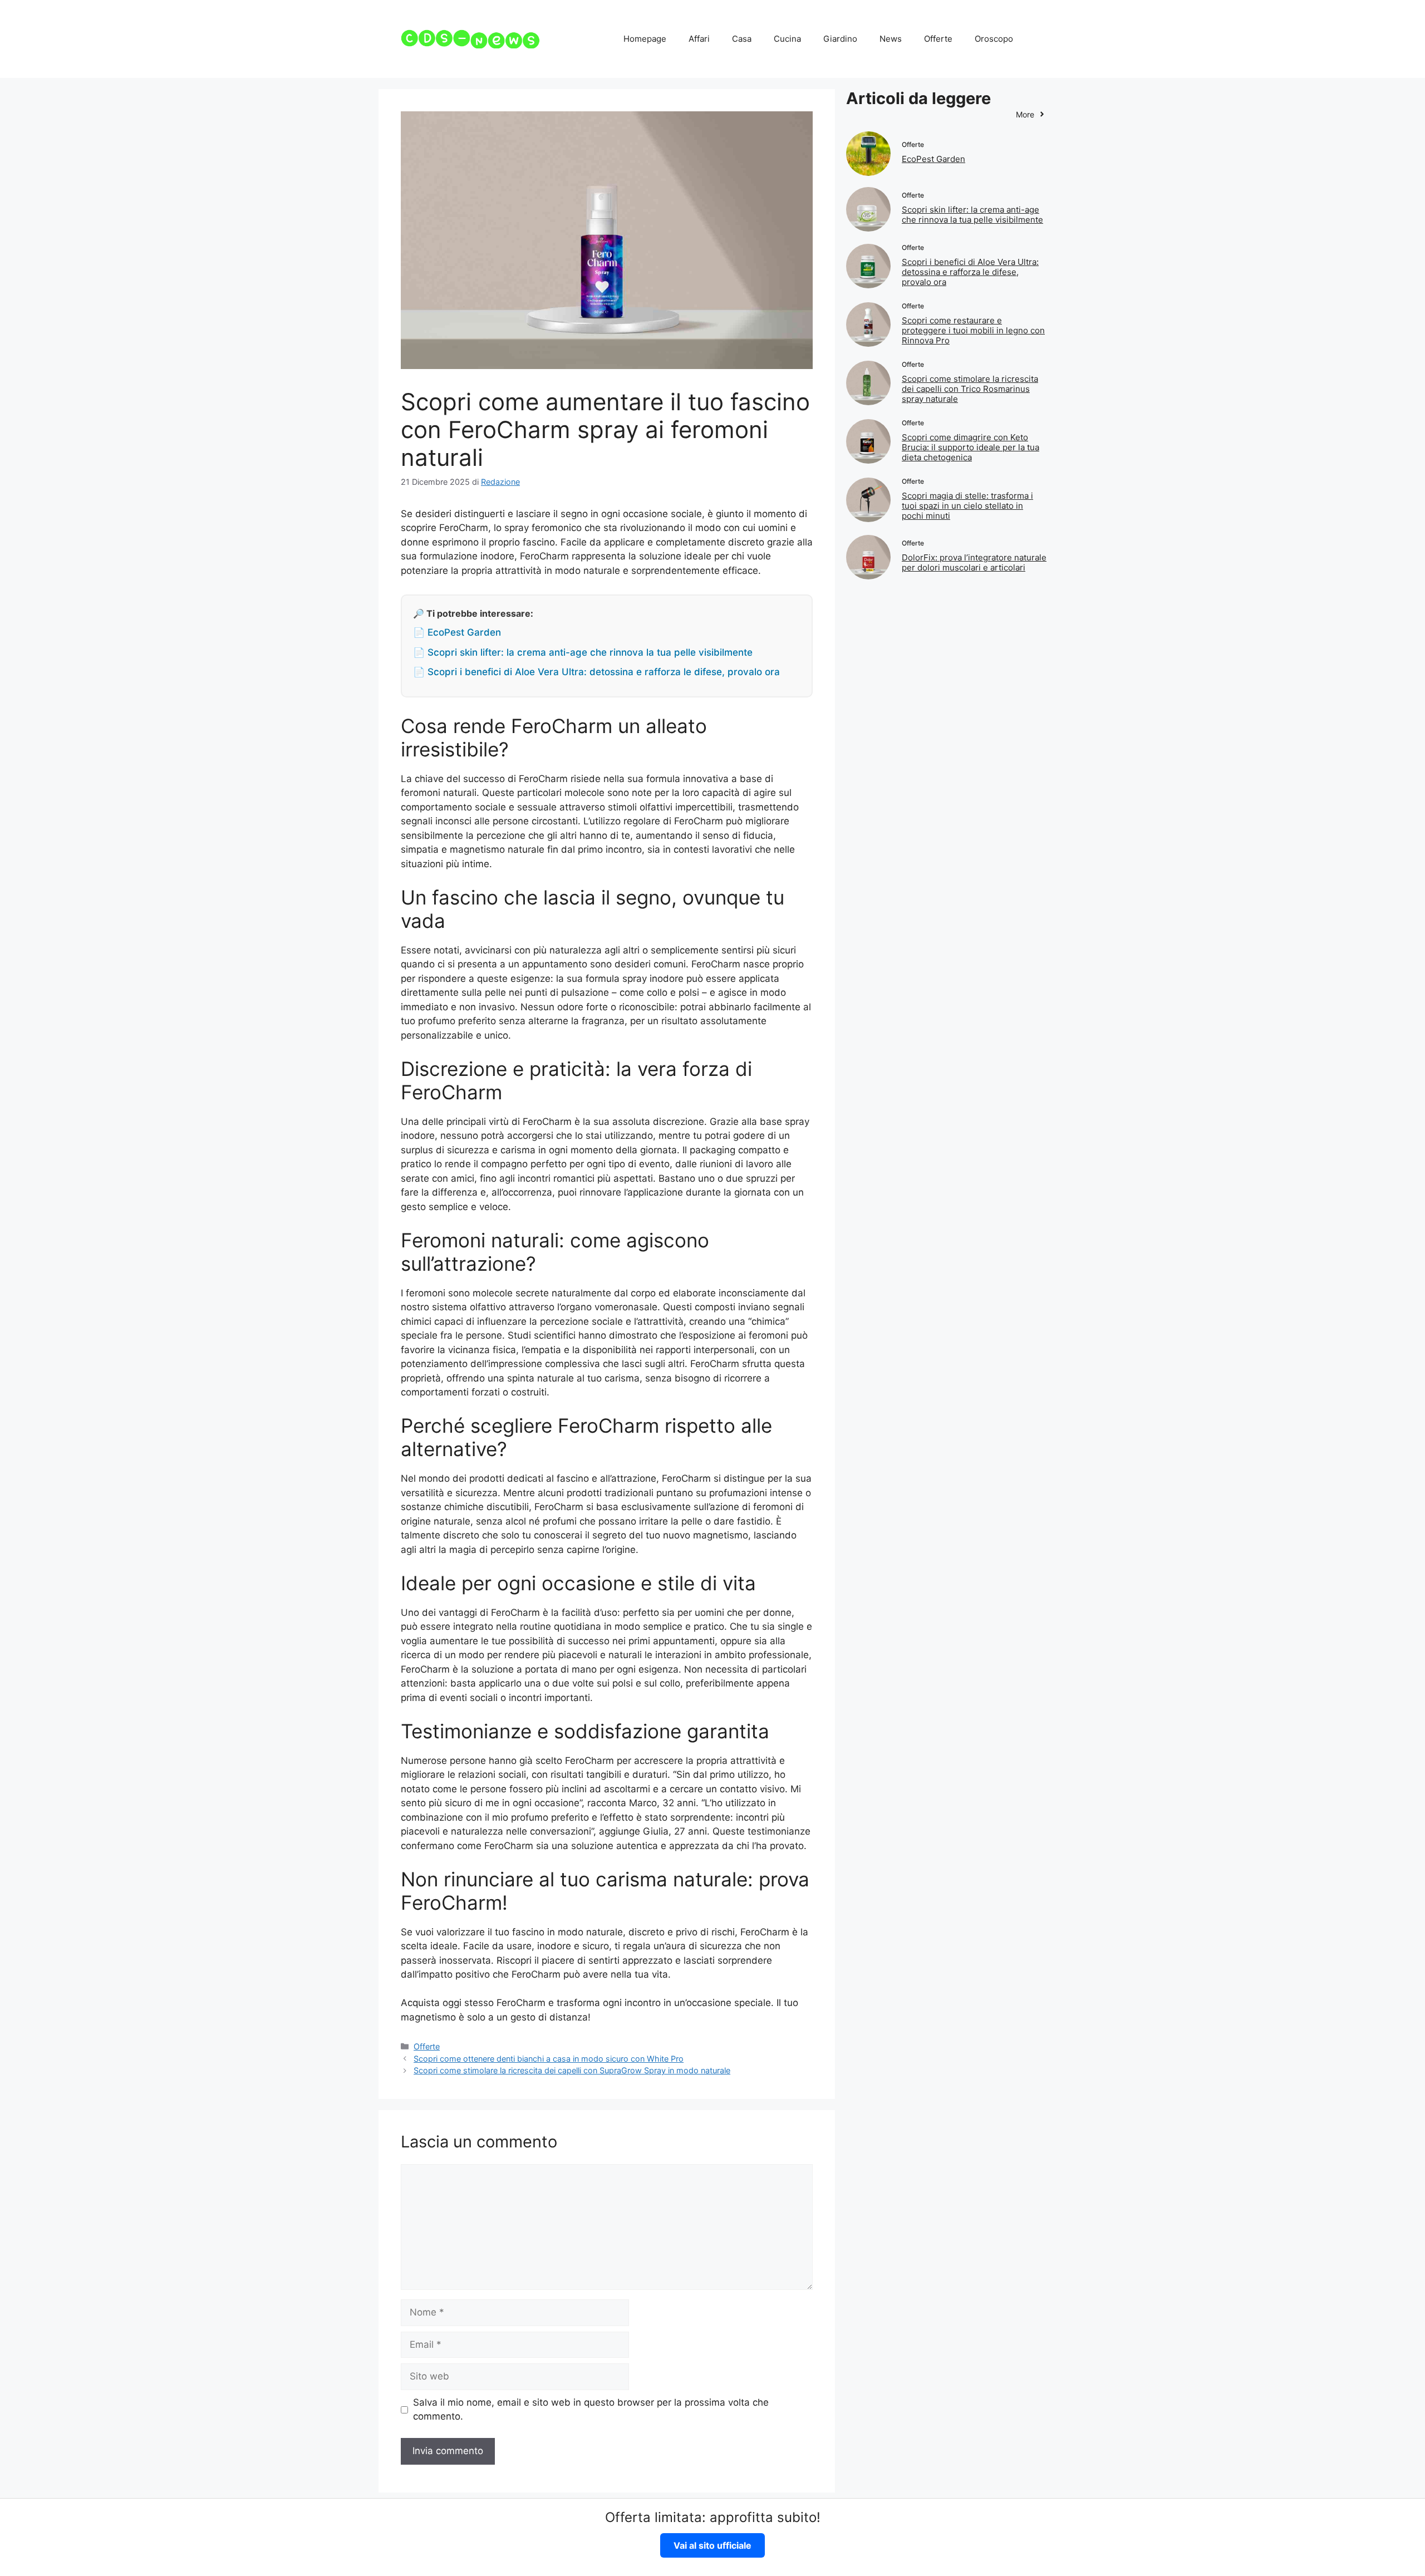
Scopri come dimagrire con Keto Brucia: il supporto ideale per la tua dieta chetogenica (971, 447)
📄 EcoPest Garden (457, 632)
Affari (699, 39)
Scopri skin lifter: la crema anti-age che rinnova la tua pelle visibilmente (972, 215)
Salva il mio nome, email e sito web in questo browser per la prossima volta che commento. (591, 2410)
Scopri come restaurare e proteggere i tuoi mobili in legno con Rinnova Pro (973, 330)
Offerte (938, 39)
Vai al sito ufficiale (712, 2545)
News (891, 39)
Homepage (645, 39)
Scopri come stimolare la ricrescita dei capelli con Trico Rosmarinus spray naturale (970, 389)
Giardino (840, 39)
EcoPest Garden (933, 159)
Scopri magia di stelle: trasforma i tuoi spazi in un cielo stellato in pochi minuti (967, 506)
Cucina (787, 39)
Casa (742, 39)
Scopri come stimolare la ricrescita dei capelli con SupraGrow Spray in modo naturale (572, 2070)
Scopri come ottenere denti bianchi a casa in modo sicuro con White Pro (549, 2059)
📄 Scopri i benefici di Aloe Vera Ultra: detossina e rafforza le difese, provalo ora (596, 672)
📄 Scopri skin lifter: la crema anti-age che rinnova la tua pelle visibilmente (583, 652)
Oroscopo (994, 39)
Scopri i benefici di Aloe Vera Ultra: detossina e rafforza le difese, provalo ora (970, 272)
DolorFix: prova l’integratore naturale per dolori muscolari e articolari (974, 562)
